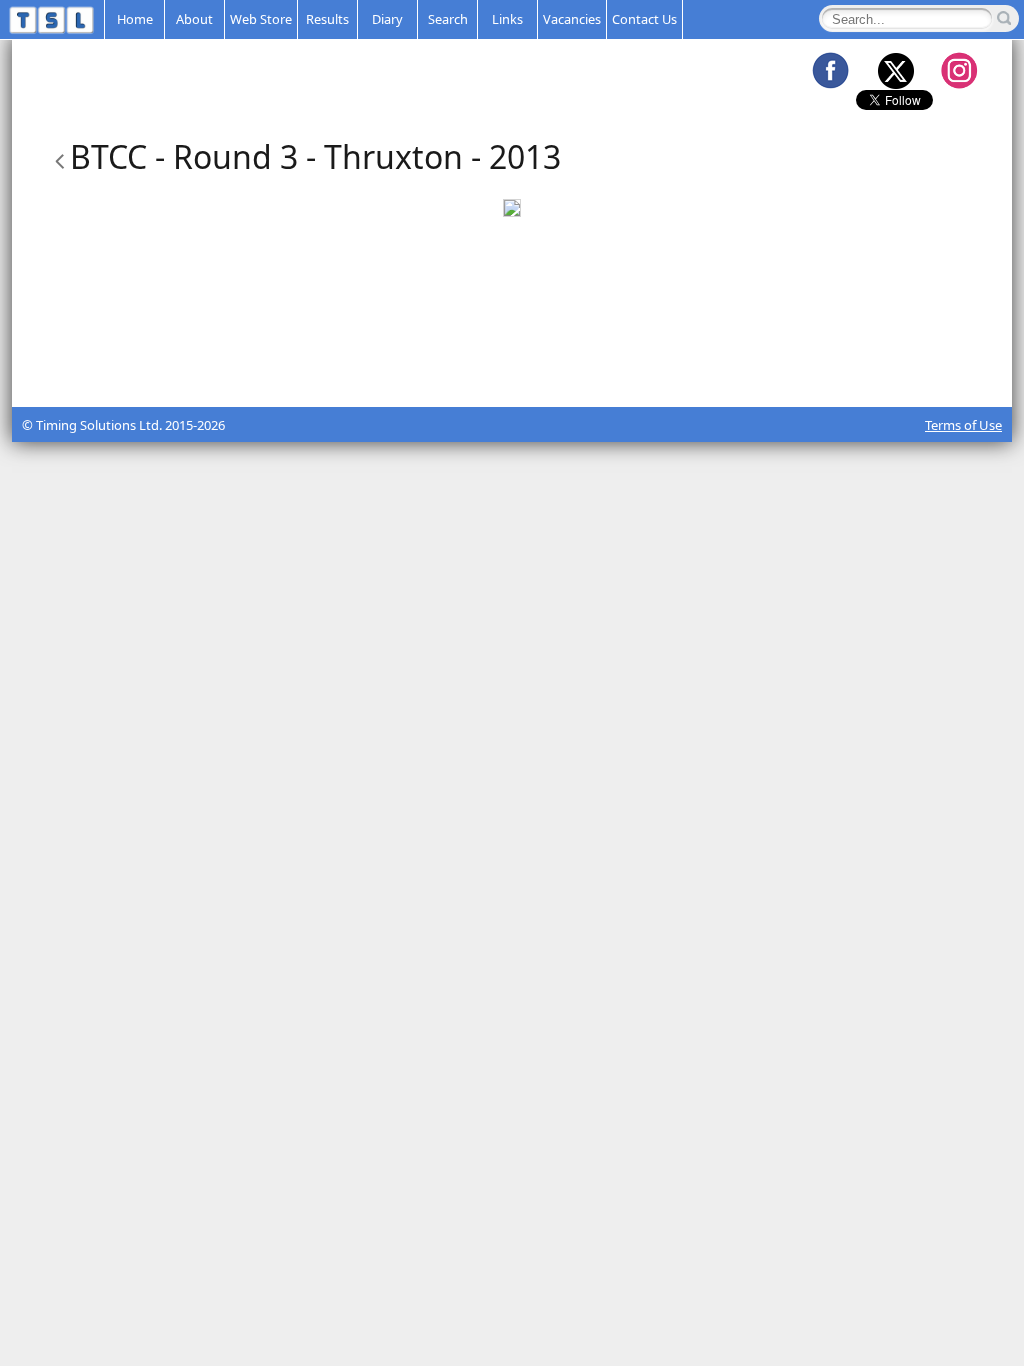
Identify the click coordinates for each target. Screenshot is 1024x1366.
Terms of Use (963, 425)
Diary (387, 19)
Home (135, 19)
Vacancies (572, 19)
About (194, 19)
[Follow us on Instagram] (959, 70)
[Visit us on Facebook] (830, 70)
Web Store (261, 19)
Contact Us (644, 19)
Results (327, 19)
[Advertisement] (512, 357)
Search (448, 19)
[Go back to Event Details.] (56, 156)
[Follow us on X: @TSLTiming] (895, 70)
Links (507, 19)
